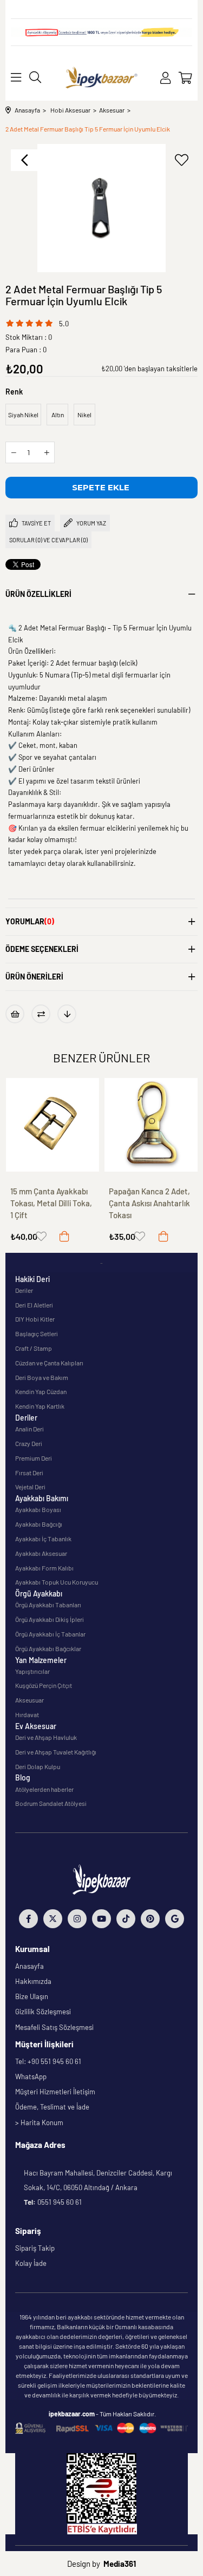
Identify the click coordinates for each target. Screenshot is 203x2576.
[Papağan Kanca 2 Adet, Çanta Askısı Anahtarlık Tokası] (151, 1125)
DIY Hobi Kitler (35, 1319)
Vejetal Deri (30, 1487)
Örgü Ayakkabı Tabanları (48, 1605)
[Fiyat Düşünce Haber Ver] (67, 1014)
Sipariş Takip (35, 2248)
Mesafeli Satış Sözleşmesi (54, 2027)
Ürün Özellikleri (38, 594)
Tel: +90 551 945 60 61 (48, 2061)
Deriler (24, 1290)
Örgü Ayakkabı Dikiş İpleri (50, 1619)
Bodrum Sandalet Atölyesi (51, 1803)
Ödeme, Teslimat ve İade (52, 2107)
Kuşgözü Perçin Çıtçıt (44, 1685)
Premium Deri (34, 1458)
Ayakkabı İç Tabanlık (43, 1539)
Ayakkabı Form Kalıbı (44, 1568)
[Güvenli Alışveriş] (101, 2428)
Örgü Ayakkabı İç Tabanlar (50, 1634)
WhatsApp (31, 2076)
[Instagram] (77, 1919)
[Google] (175, 1919)
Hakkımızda (33, 1981)
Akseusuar (30, 1700)
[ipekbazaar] (101, 78)
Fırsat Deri (29, 1473)
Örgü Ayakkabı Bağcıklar (48, 1648)
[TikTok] (126, 1919)
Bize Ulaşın (32, 1996)
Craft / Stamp (34, 1348)
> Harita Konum (39, 2122)
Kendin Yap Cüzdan (41, 1391)
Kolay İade (31, 2263)
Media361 (120, 2564)
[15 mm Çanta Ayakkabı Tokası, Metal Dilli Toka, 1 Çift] (53, 1125)
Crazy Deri (29, 1443)
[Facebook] (28, 1919)
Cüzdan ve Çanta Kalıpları (49, 1363)
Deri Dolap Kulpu (38, 1766)
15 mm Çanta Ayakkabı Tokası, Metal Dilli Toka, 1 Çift (51, 1203)
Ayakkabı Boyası (38, 1509)
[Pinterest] (150, 1919)
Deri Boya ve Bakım (42, 1377)
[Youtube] (101, 1919)
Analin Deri (30, 1429)
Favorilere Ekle (41, 1236)
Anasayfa (30, 1966)
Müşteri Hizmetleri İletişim (55, 2092)
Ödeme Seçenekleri (42, 949)
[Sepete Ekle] (64, 1236)
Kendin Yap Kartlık (40, 1406)
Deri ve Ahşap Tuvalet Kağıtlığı (56, 1752)
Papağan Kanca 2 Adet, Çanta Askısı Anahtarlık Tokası (149, 1203)
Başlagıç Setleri (37, 1333)
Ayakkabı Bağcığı (39, 1524)
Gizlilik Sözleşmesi (43, 2012)
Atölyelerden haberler (44, 1789)
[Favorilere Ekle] (181, 160)
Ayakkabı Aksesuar (41, 1553)
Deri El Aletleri (34, 1305)
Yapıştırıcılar (32, 1671)
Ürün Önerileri (34, 977)
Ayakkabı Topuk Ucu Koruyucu (57, 1582)
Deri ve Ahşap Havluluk (46, 1737)
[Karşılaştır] (41, 1014)
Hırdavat (27, 1714)
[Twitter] (53, 1919)
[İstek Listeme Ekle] (15, 1014)
